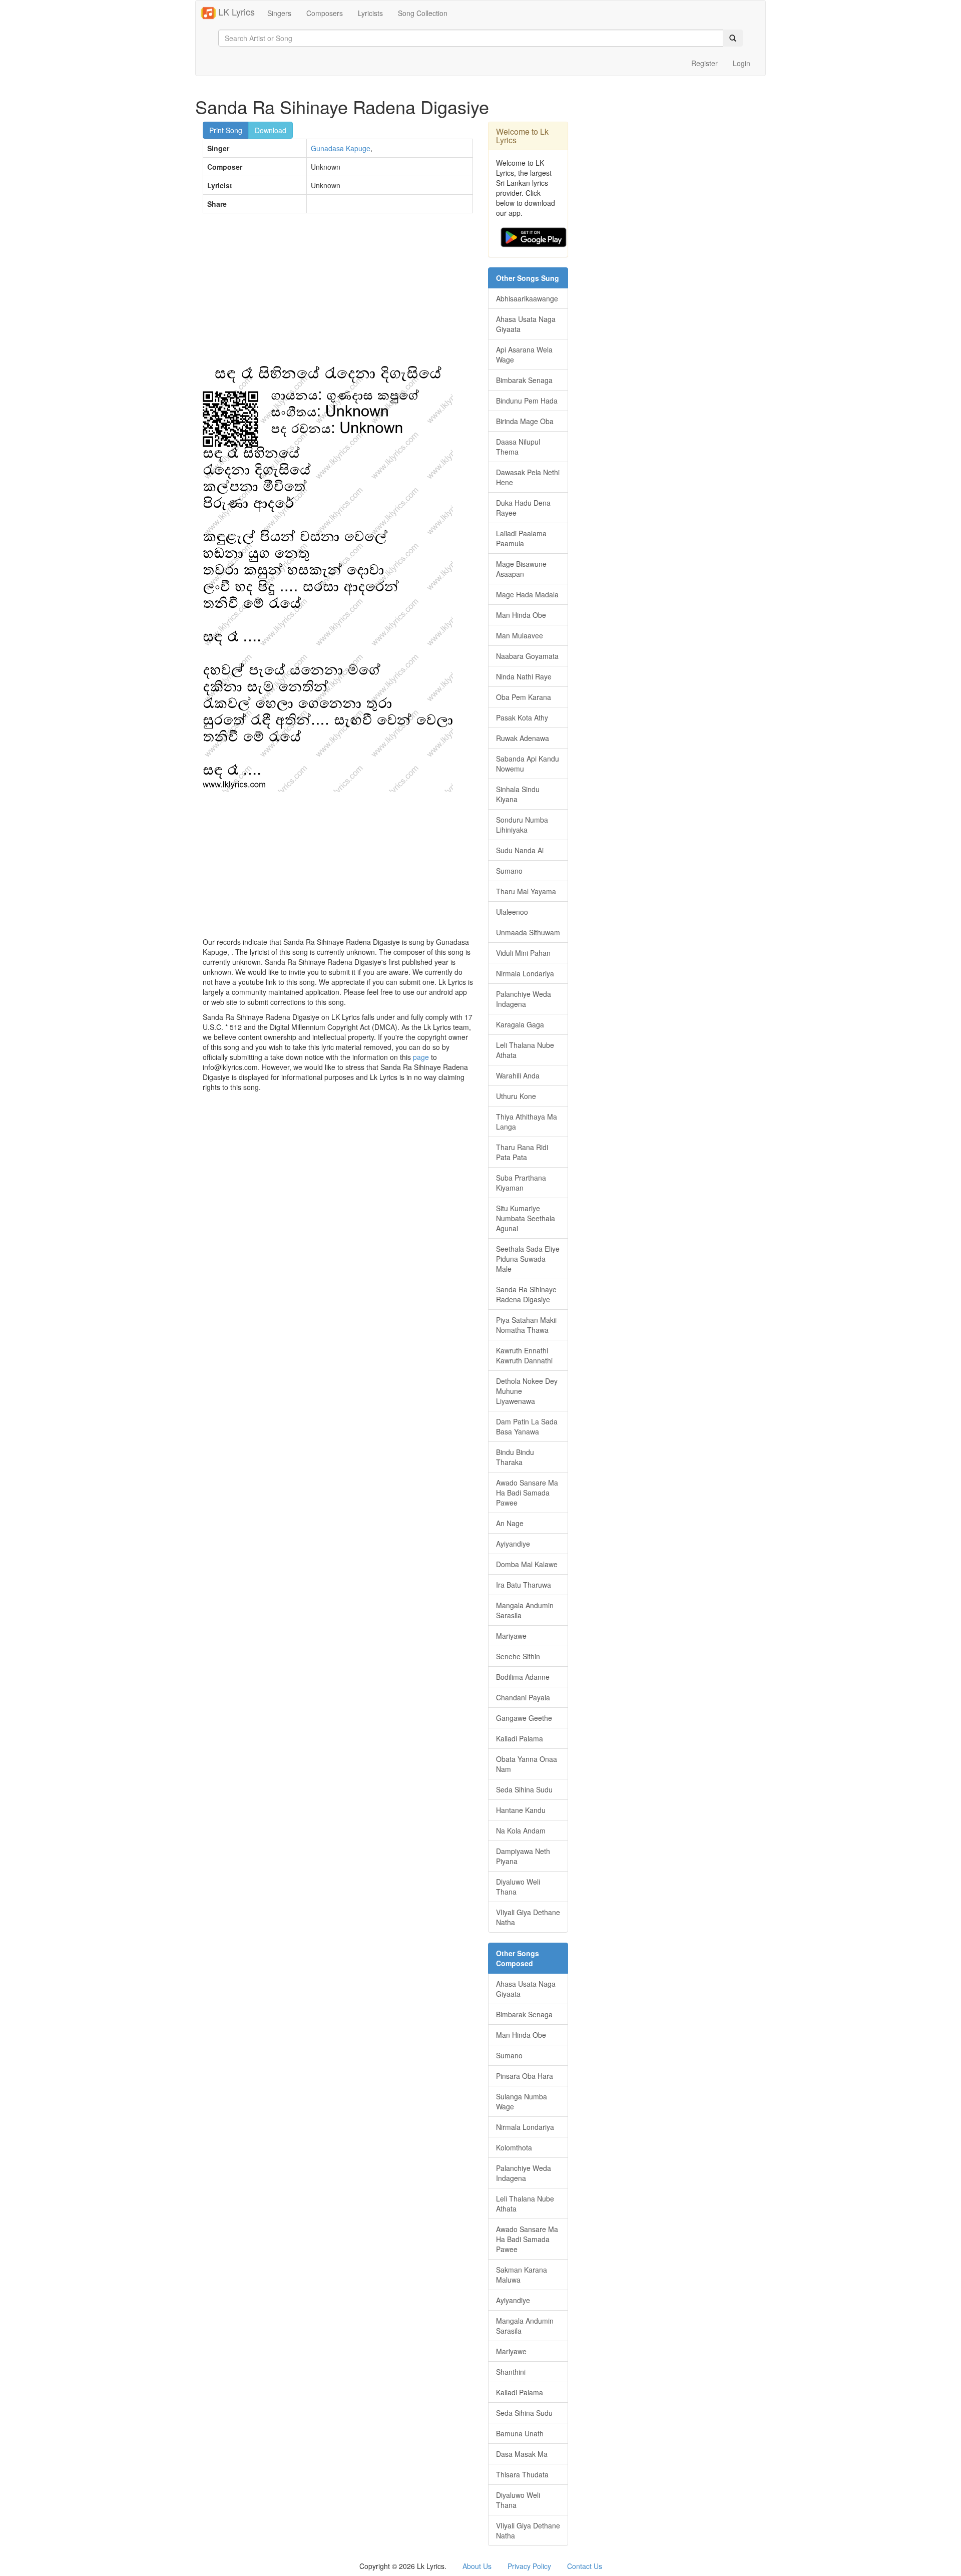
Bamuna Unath (520, 2433)
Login (742, 63)
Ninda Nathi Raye (524, 676)
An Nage (510, 1523)
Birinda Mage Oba (525, 421)
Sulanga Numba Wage (522, 2101)
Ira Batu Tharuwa (524, 1585)
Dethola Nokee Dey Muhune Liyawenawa (527, 1391)
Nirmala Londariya (525, 973)
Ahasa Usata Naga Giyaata (526, 324)
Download (271, 130)
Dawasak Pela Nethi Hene (528, 477)
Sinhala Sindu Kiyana (518, 794)
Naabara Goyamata (527, 656)
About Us (477, 2566)
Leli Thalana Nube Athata (525, 1050)
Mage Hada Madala (527, 594)
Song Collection (423, 13)
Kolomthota (514, 2147)
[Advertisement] (338, 293)
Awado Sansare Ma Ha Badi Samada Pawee (527, 1493)
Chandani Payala (523, 1697)
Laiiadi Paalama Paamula (521, 538)
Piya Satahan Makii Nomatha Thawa (526, 1325)
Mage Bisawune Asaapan (521, 569)
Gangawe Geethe (524, 1718)
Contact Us (585, 2566)
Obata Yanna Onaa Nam (527, 1764)
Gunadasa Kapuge (341, 148)
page (421, 1057)
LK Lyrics (235, 12)
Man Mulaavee (520, 635)
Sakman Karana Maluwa (522, 2275)
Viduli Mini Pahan (523, 953)
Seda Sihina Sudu (524, 1789)
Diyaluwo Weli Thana (518, 1887)
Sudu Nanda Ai (520, 850)
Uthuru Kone (516, 1096)
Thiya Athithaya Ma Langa (527, 1122)
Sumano (509, 871)
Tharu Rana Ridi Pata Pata (522, 1152)
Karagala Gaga (520, 1024)
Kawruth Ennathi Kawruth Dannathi (524, 1355)
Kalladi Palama (520, 1738)
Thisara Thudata (522, 2474)
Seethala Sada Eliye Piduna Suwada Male (528, 1259)
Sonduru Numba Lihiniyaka (522, 825)
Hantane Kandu (521, 1810)
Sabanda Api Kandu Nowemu (528, 764)
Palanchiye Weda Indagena (524, 999)
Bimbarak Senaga (524, 380)
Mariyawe (511, 1636)
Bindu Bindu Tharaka (515, 1457)
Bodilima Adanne (523, 1677)
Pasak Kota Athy (522, 717)
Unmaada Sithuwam (528, 932)
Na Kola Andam (521, 1830)
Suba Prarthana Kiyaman (521, 1183)
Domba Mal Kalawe (527, 1564)
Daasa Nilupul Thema (518, 447)
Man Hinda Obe (521, 615)
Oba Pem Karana (524, 697)
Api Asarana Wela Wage (524, 354)
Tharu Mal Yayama (526, 891)
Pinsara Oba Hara (525, 2076)
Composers (325, 13)
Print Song (226, 130)
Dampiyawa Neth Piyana (523, 1856)
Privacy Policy (529, 2566)
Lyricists (370, 13)
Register (704, 63)
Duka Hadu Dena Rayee (523, 508)
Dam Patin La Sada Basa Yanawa (527, 1426)
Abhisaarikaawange (527, 298)
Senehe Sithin (518, 1656)
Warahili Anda (518, 1075)
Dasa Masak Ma (522, 2454)
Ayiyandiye (513, 1544)
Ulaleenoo (512, 912)
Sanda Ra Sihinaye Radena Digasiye (526, 1294)
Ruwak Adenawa (523, 738)
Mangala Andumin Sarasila (525, 1610)
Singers (279, 13)
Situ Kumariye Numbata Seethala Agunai (526, 1218)
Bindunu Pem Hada (527, 401)
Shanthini (511, 2372)
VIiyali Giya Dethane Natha (528, 1917)
